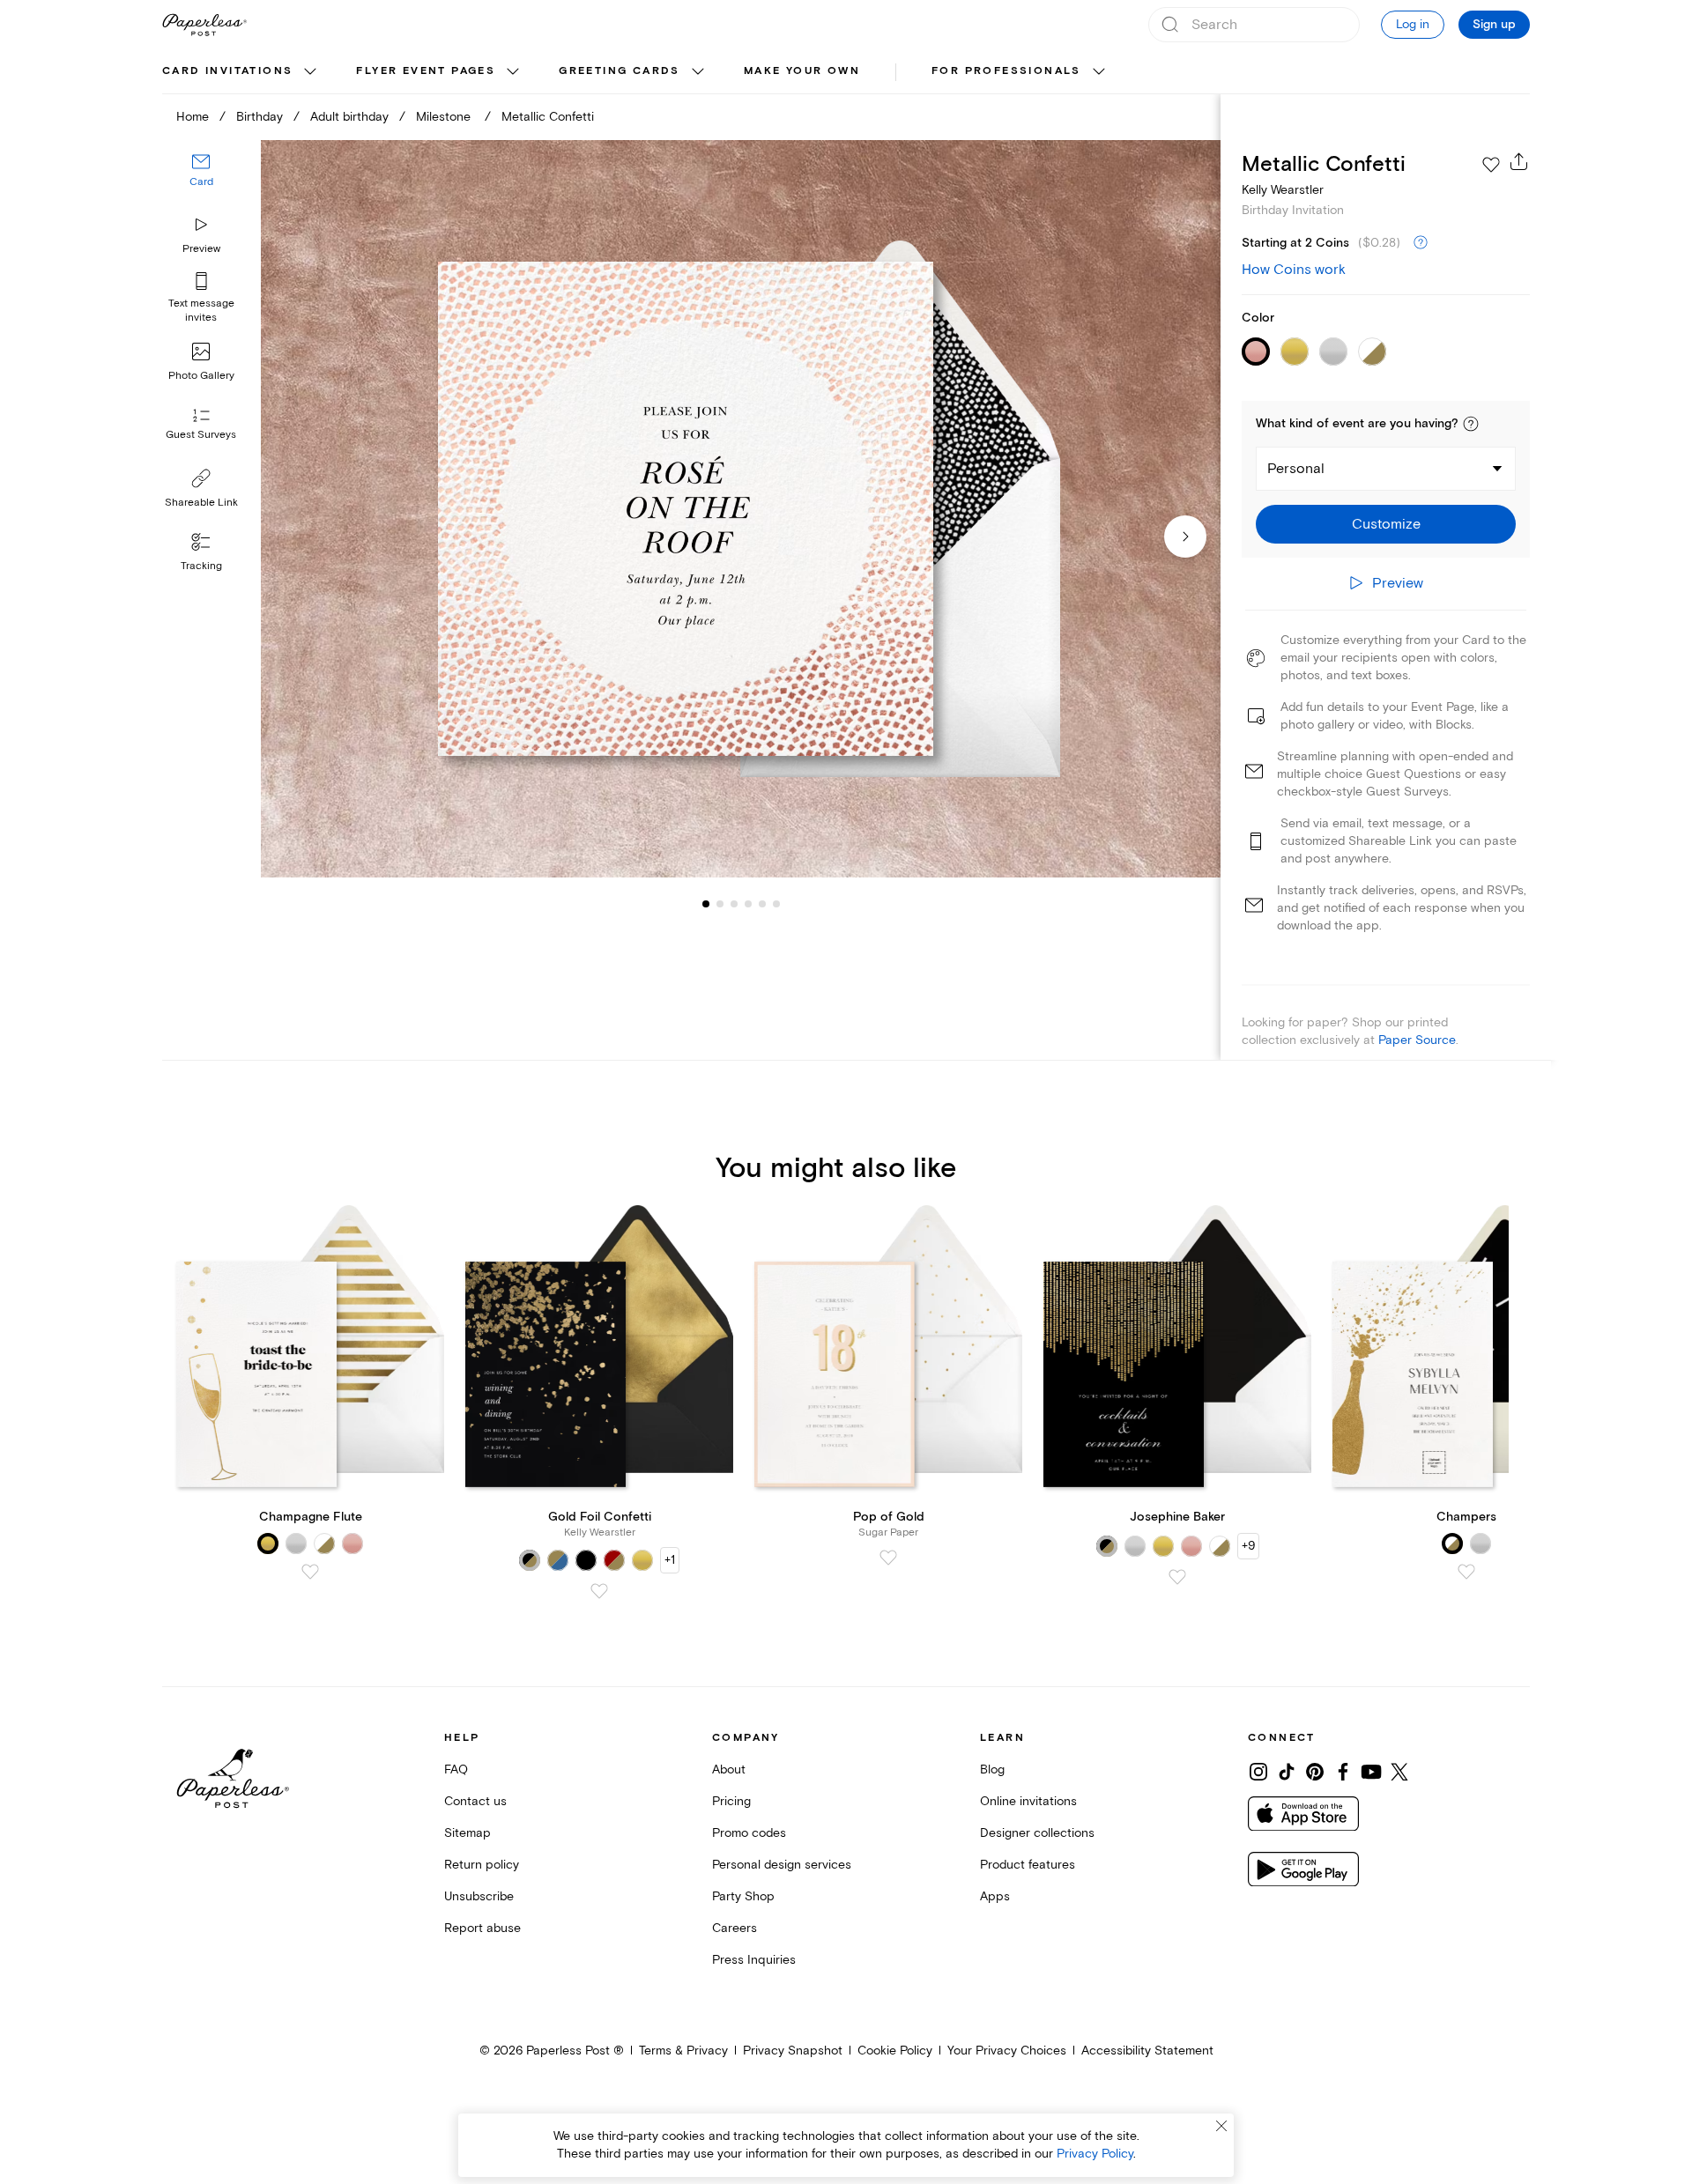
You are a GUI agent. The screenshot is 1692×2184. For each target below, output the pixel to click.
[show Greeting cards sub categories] (698, 72)
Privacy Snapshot (793, 2051)
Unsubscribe (479, 1896)
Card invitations (227, 71)
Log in (1413, 24)
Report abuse (482, 1928)
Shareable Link (201, 503)
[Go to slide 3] (720, 904)
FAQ (456, 1769)
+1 (670, 1560)
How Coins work (1294, 270)
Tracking (201, 566)
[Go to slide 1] (706, 904)
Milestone (445, 117)
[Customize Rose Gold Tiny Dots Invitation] (740, 509)
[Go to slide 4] (734, 904)
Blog (992, 1769)
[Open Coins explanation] (1421, 243)
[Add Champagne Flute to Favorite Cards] (310, 1572)
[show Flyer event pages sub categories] (513, 72)
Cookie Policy (895, 2051)
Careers (735, 1928)
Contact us (475, 1801)
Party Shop (743, 1896)
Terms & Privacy (683, 2051)
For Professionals (1006, 71)
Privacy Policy (1095, 2154)
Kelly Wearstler (1283, 190)
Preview (201, 249)
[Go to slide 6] (762, 904)
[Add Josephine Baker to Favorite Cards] (1177, 1577)
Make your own (802, 71)
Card (201, 183)
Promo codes (749, 1833)
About (729, 1769)
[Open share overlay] (1519, 161)
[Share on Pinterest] (1315, 1772)
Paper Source (1417, 1040)
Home (193, 117)
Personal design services (782, 1865)
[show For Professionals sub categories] (1099, 72)
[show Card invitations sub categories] (310, 72)
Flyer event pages (426, 71)
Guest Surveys (201, 436)
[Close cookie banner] (1221, 2126)
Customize (1386, 524)
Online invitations (1028, 1801)
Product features (1028, 1865)
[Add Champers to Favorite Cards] (1466, 1572)
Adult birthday (349, 117)
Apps (995, 1896)
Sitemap (468, 1833)
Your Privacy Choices (1007, 2051)
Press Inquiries (754, 1960)
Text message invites (201, 311)
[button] (1471, 424)
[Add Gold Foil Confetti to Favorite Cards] (599, 1591)
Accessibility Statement (1147, 2051)
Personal (1296, 469)
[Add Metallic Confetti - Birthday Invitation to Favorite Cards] (1491, 165)
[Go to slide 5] (748, 904)
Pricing (731, 1801)
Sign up (1494, 25)
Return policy (482, 1865)
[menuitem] (241, 72)
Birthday (260, 117)
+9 (1248, 1546)
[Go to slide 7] (776, 904)
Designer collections (1037, 1833)
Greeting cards (620, 71)
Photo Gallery (201, 376)
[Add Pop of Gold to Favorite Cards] (888, 1558)
